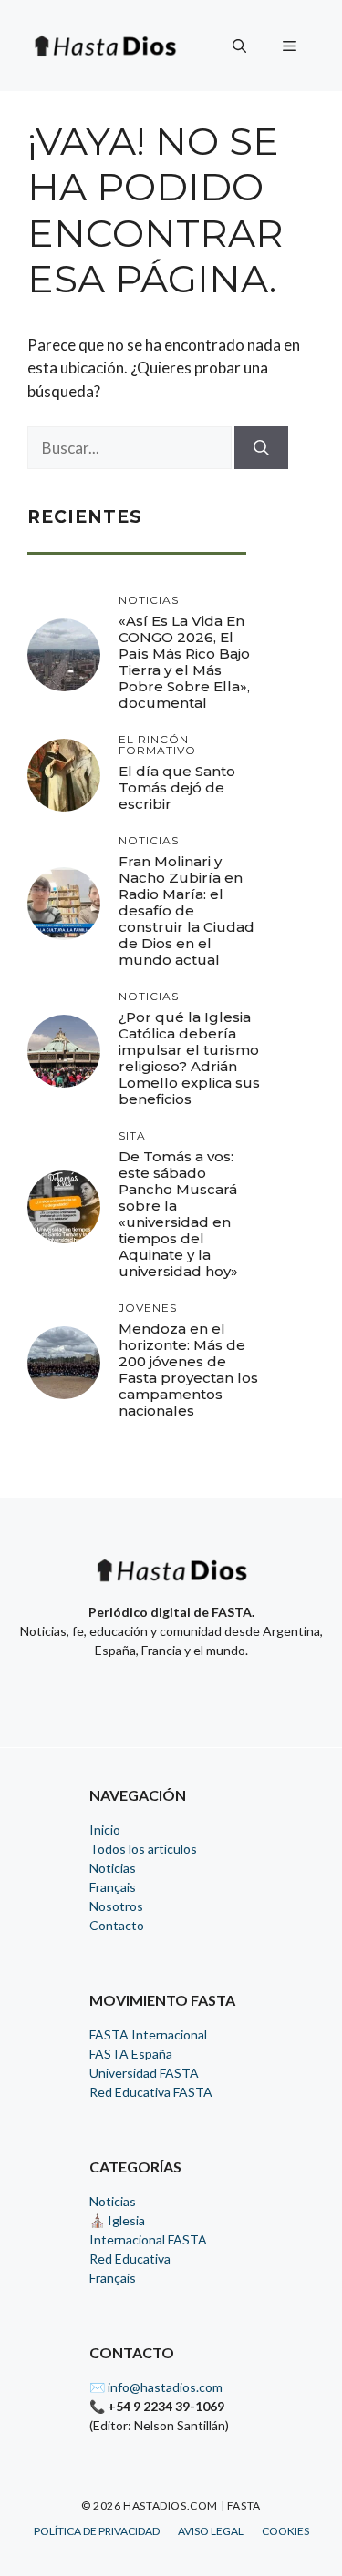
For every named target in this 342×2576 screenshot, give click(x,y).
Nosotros (116, 1906)
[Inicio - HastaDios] (171, 1582)
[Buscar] (261, 448)
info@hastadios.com (165, 2387)
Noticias (113, 1868)
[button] (239, 46)
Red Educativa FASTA (151, 2092)
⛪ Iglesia (117, 2220)
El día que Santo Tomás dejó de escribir (177, 787)
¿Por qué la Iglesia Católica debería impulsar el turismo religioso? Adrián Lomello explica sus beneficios (189, 1058)
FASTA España (131, 2054)
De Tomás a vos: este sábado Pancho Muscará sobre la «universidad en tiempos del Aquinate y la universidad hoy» (178, 1214)
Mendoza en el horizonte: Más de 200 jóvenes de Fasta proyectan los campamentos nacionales (188, 1370)
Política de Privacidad (97, 2531)
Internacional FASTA (148, 2239)
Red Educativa (130, 2259)
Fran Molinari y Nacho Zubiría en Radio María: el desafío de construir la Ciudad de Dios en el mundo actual (187, 910)
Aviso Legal (211, 2531)
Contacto (117, 1925)
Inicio (105, 1830)
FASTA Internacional (148, 2034)
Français (113, 1887)
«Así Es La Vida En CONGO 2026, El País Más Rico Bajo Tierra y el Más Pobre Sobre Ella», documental (184, 662)
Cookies (285, 2531)
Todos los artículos (143, 1849)
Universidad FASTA (144, 2073)
